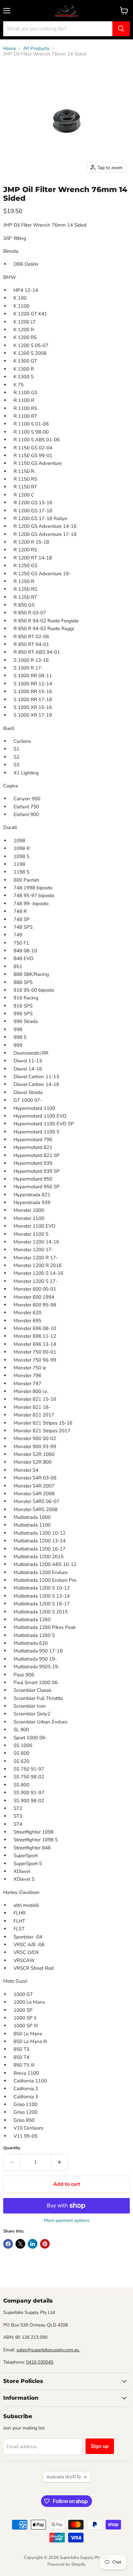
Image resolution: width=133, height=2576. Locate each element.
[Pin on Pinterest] (45, 2244)
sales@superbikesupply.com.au (48, 2350)
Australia (64, 2477)
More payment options (67, 2221)
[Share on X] (20, 2244)
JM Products (36, 49)
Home (10, 49)
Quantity (12, 2148)
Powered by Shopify (66, 2564)
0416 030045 (40, 2362)
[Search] (121, 29)
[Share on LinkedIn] (33, 2244)
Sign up (100, 2446)
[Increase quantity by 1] (60, 2162)
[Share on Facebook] (8, 2244)
